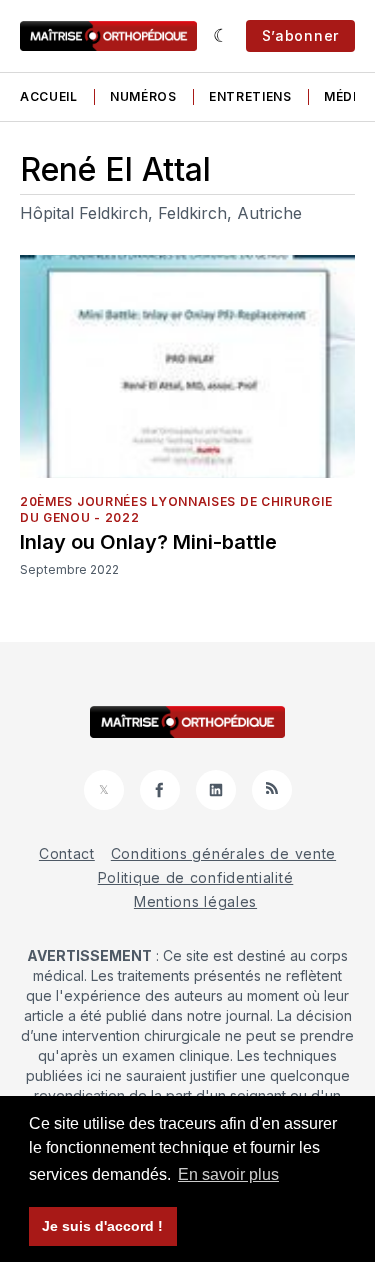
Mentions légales (195, 901)
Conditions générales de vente (223, 853)
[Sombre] (221, 36)
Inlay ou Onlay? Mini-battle (148, 542)
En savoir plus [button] (228, 1174)
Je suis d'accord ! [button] (102, 1226)
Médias (349, 96)
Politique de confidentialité (196, 877)
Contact (67, 853)
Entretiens (250, 96)
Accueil (49, 96)
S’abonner (300, 35)
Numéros (143, 96)
